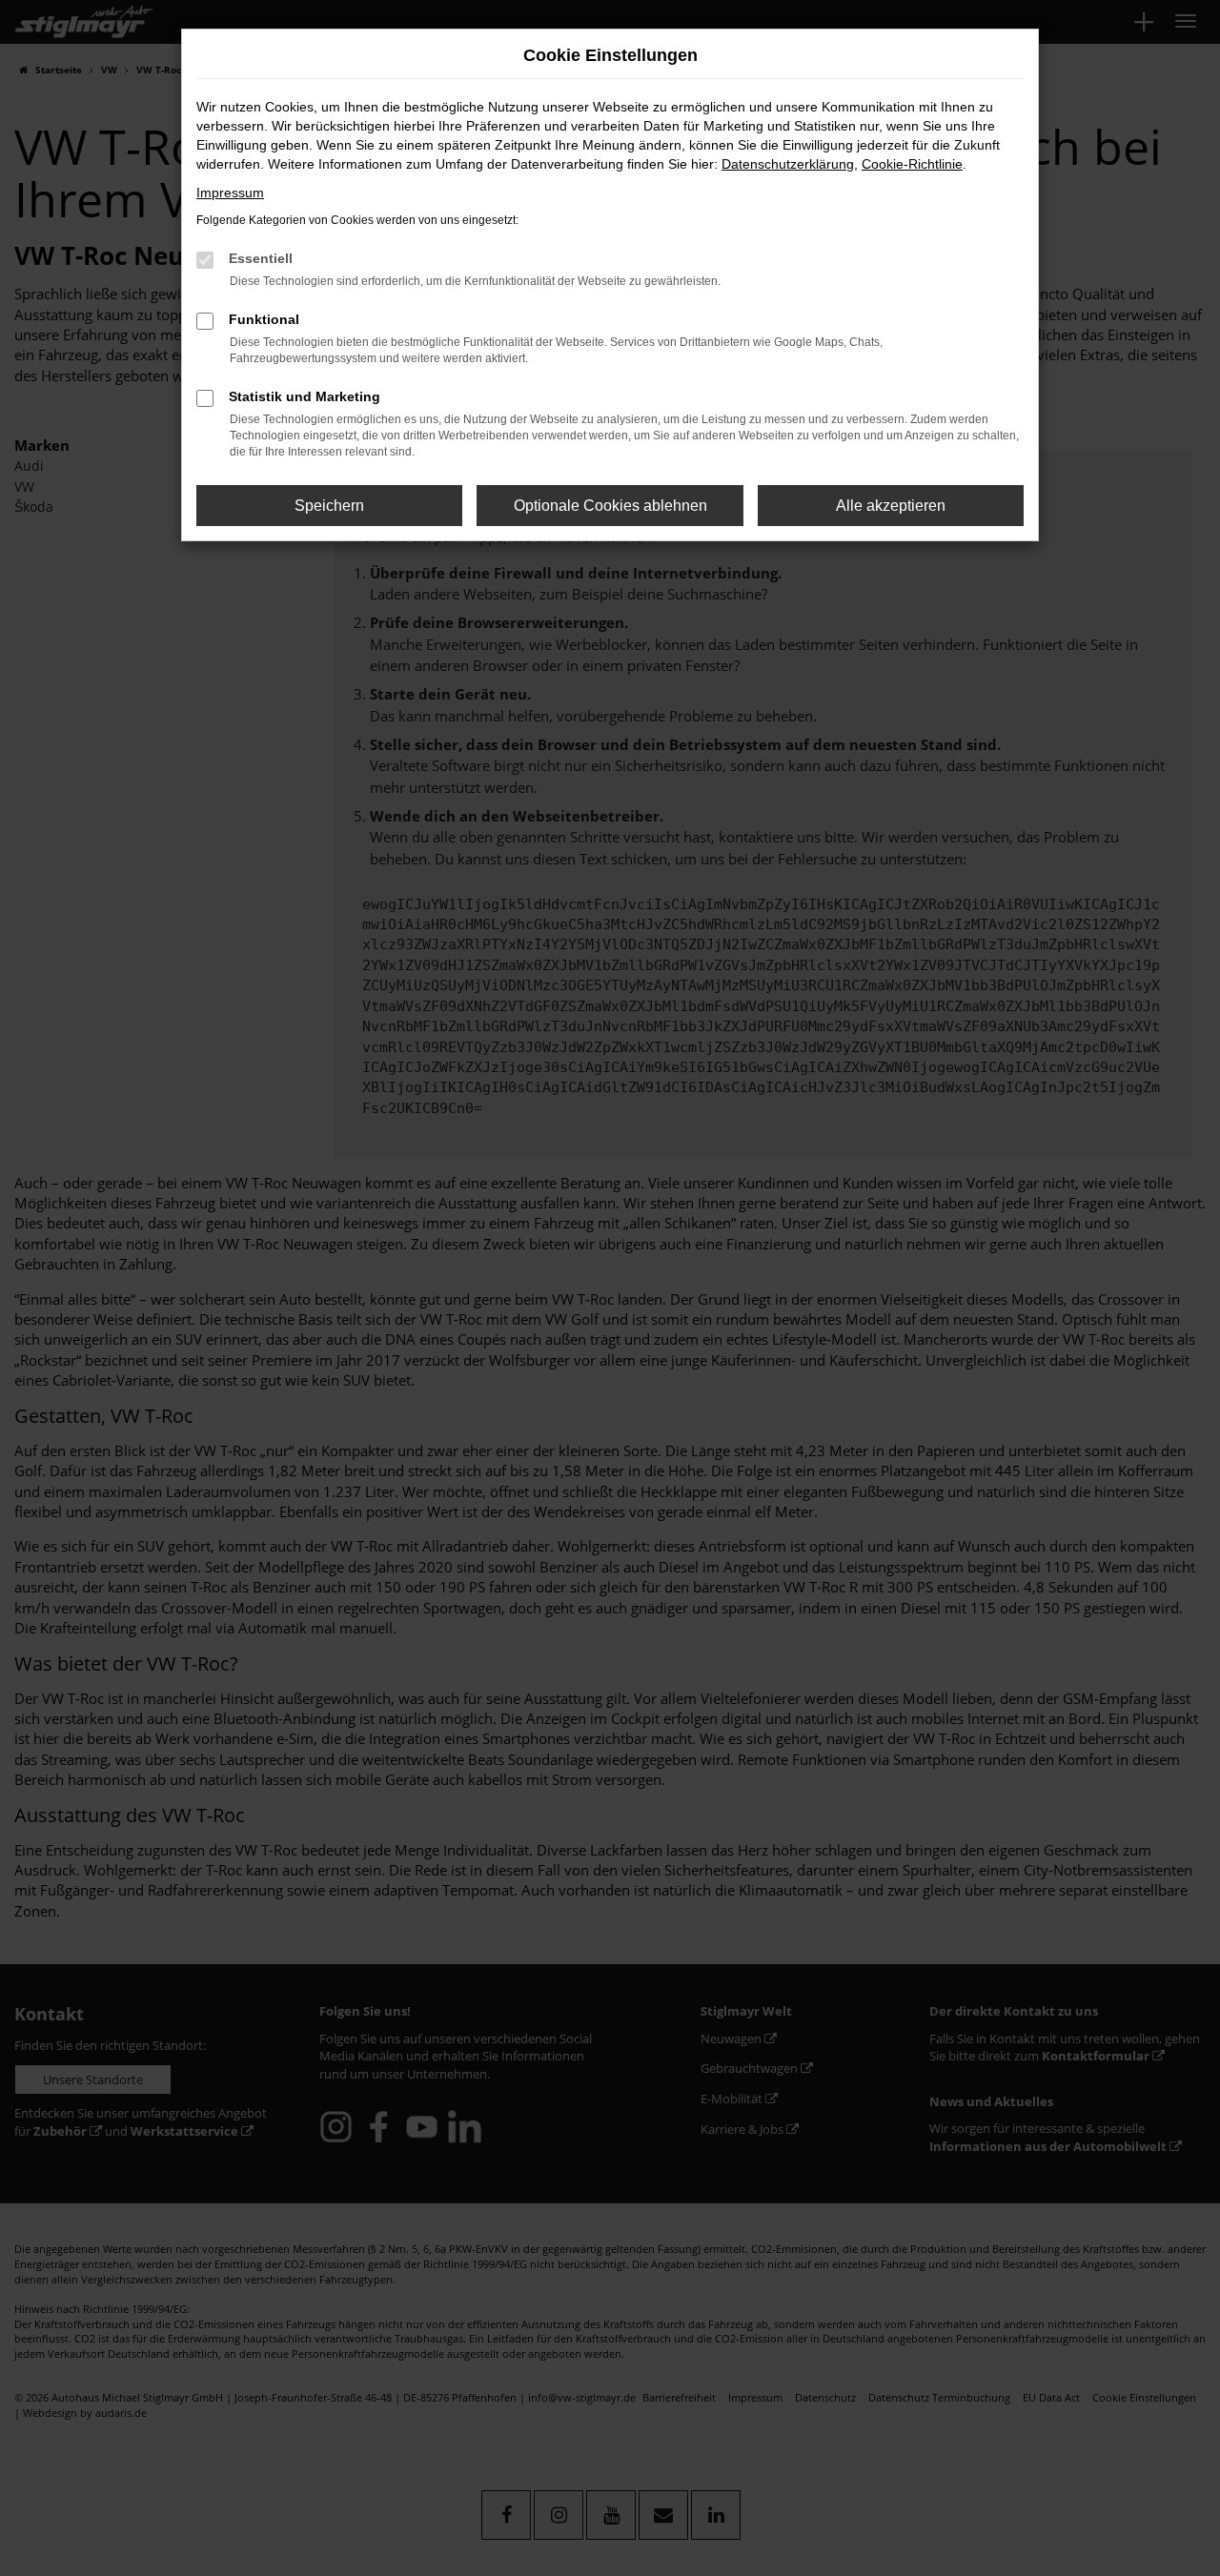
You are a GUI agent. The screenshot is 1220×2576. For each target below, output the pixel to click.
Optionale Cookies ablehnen (610, 506)
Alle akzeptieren (891, 506)
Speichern (329, 506)
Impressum (230, 193)
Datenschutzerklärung (788, 164)
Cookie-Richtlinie (912, 164)
